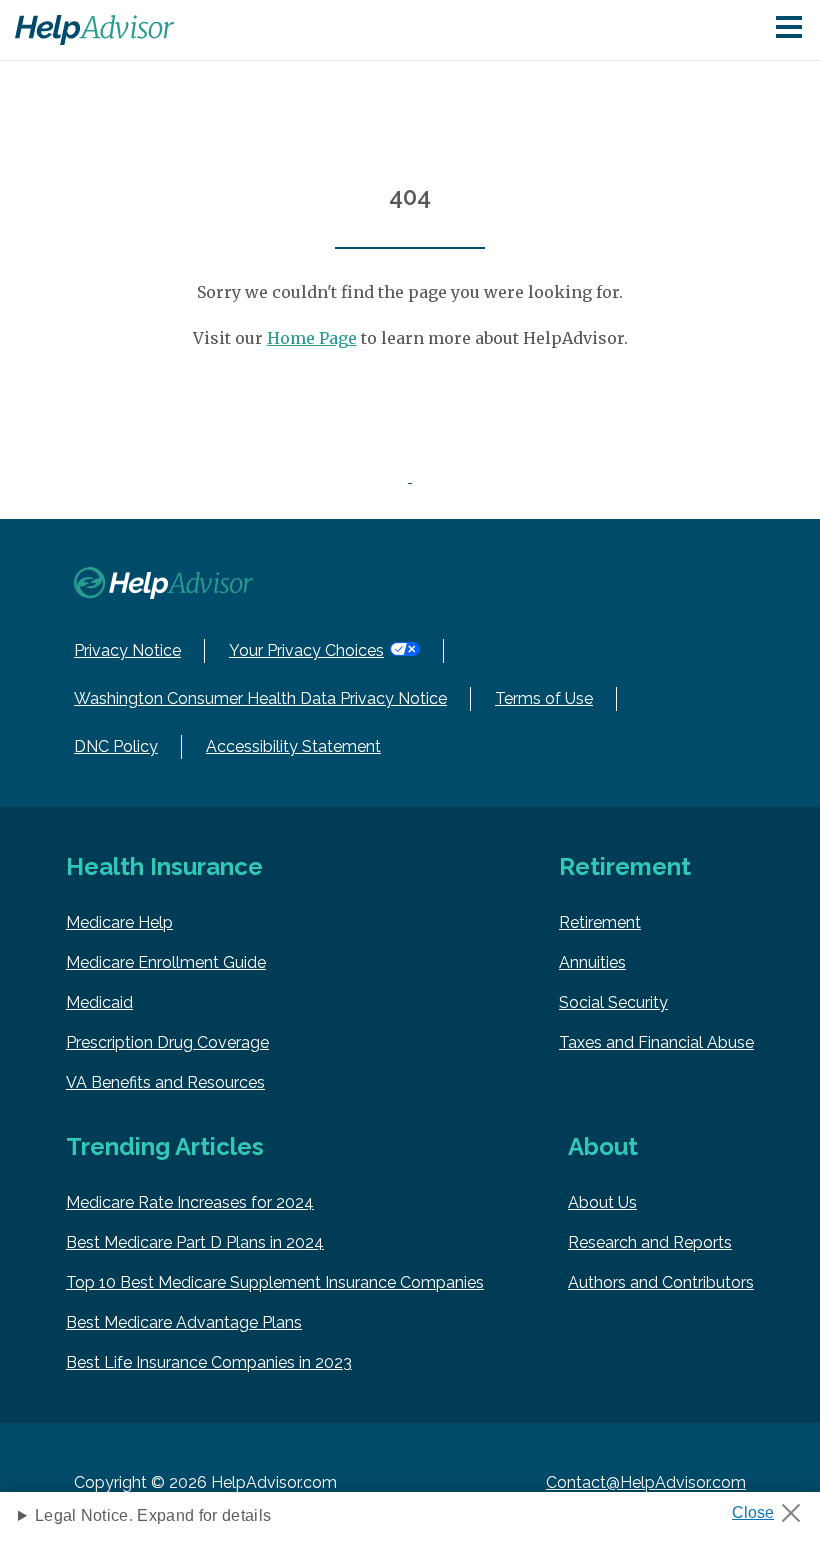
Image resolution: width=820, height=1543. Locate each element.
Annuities (592, 962)
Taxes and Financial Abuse (656, 1042)
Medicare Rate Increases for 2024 (190, 1202)
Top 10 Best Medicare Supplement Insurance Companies (275, 1282)
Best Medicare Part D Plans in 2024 (195, 1242)
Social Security (613, 1002)
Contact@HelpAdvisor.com (646, 1482)
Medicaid (99, 1002)
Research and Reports (650, 1242)
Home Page (312, 338)
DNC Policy (116, 746)
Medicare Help (119, 922)
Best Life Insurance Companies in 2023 (209, 1362)
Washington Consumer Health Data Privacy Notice (260, 698)
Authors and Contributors (661, 1282)
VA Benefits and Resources (165, 1082)
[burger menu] (789, 28)
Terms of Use (544, 698)
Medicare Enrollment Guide (166, 962)
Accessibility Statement (293, 746)
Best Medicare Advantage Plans (184, 1322)
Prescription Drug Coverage (167, 1042)
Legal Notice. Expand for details (153, 1515)
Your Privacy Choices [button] (306, 650)
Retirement (600, 922)
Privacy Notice (127, 650)
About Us (602, 1202)
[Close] (773, 1507)
